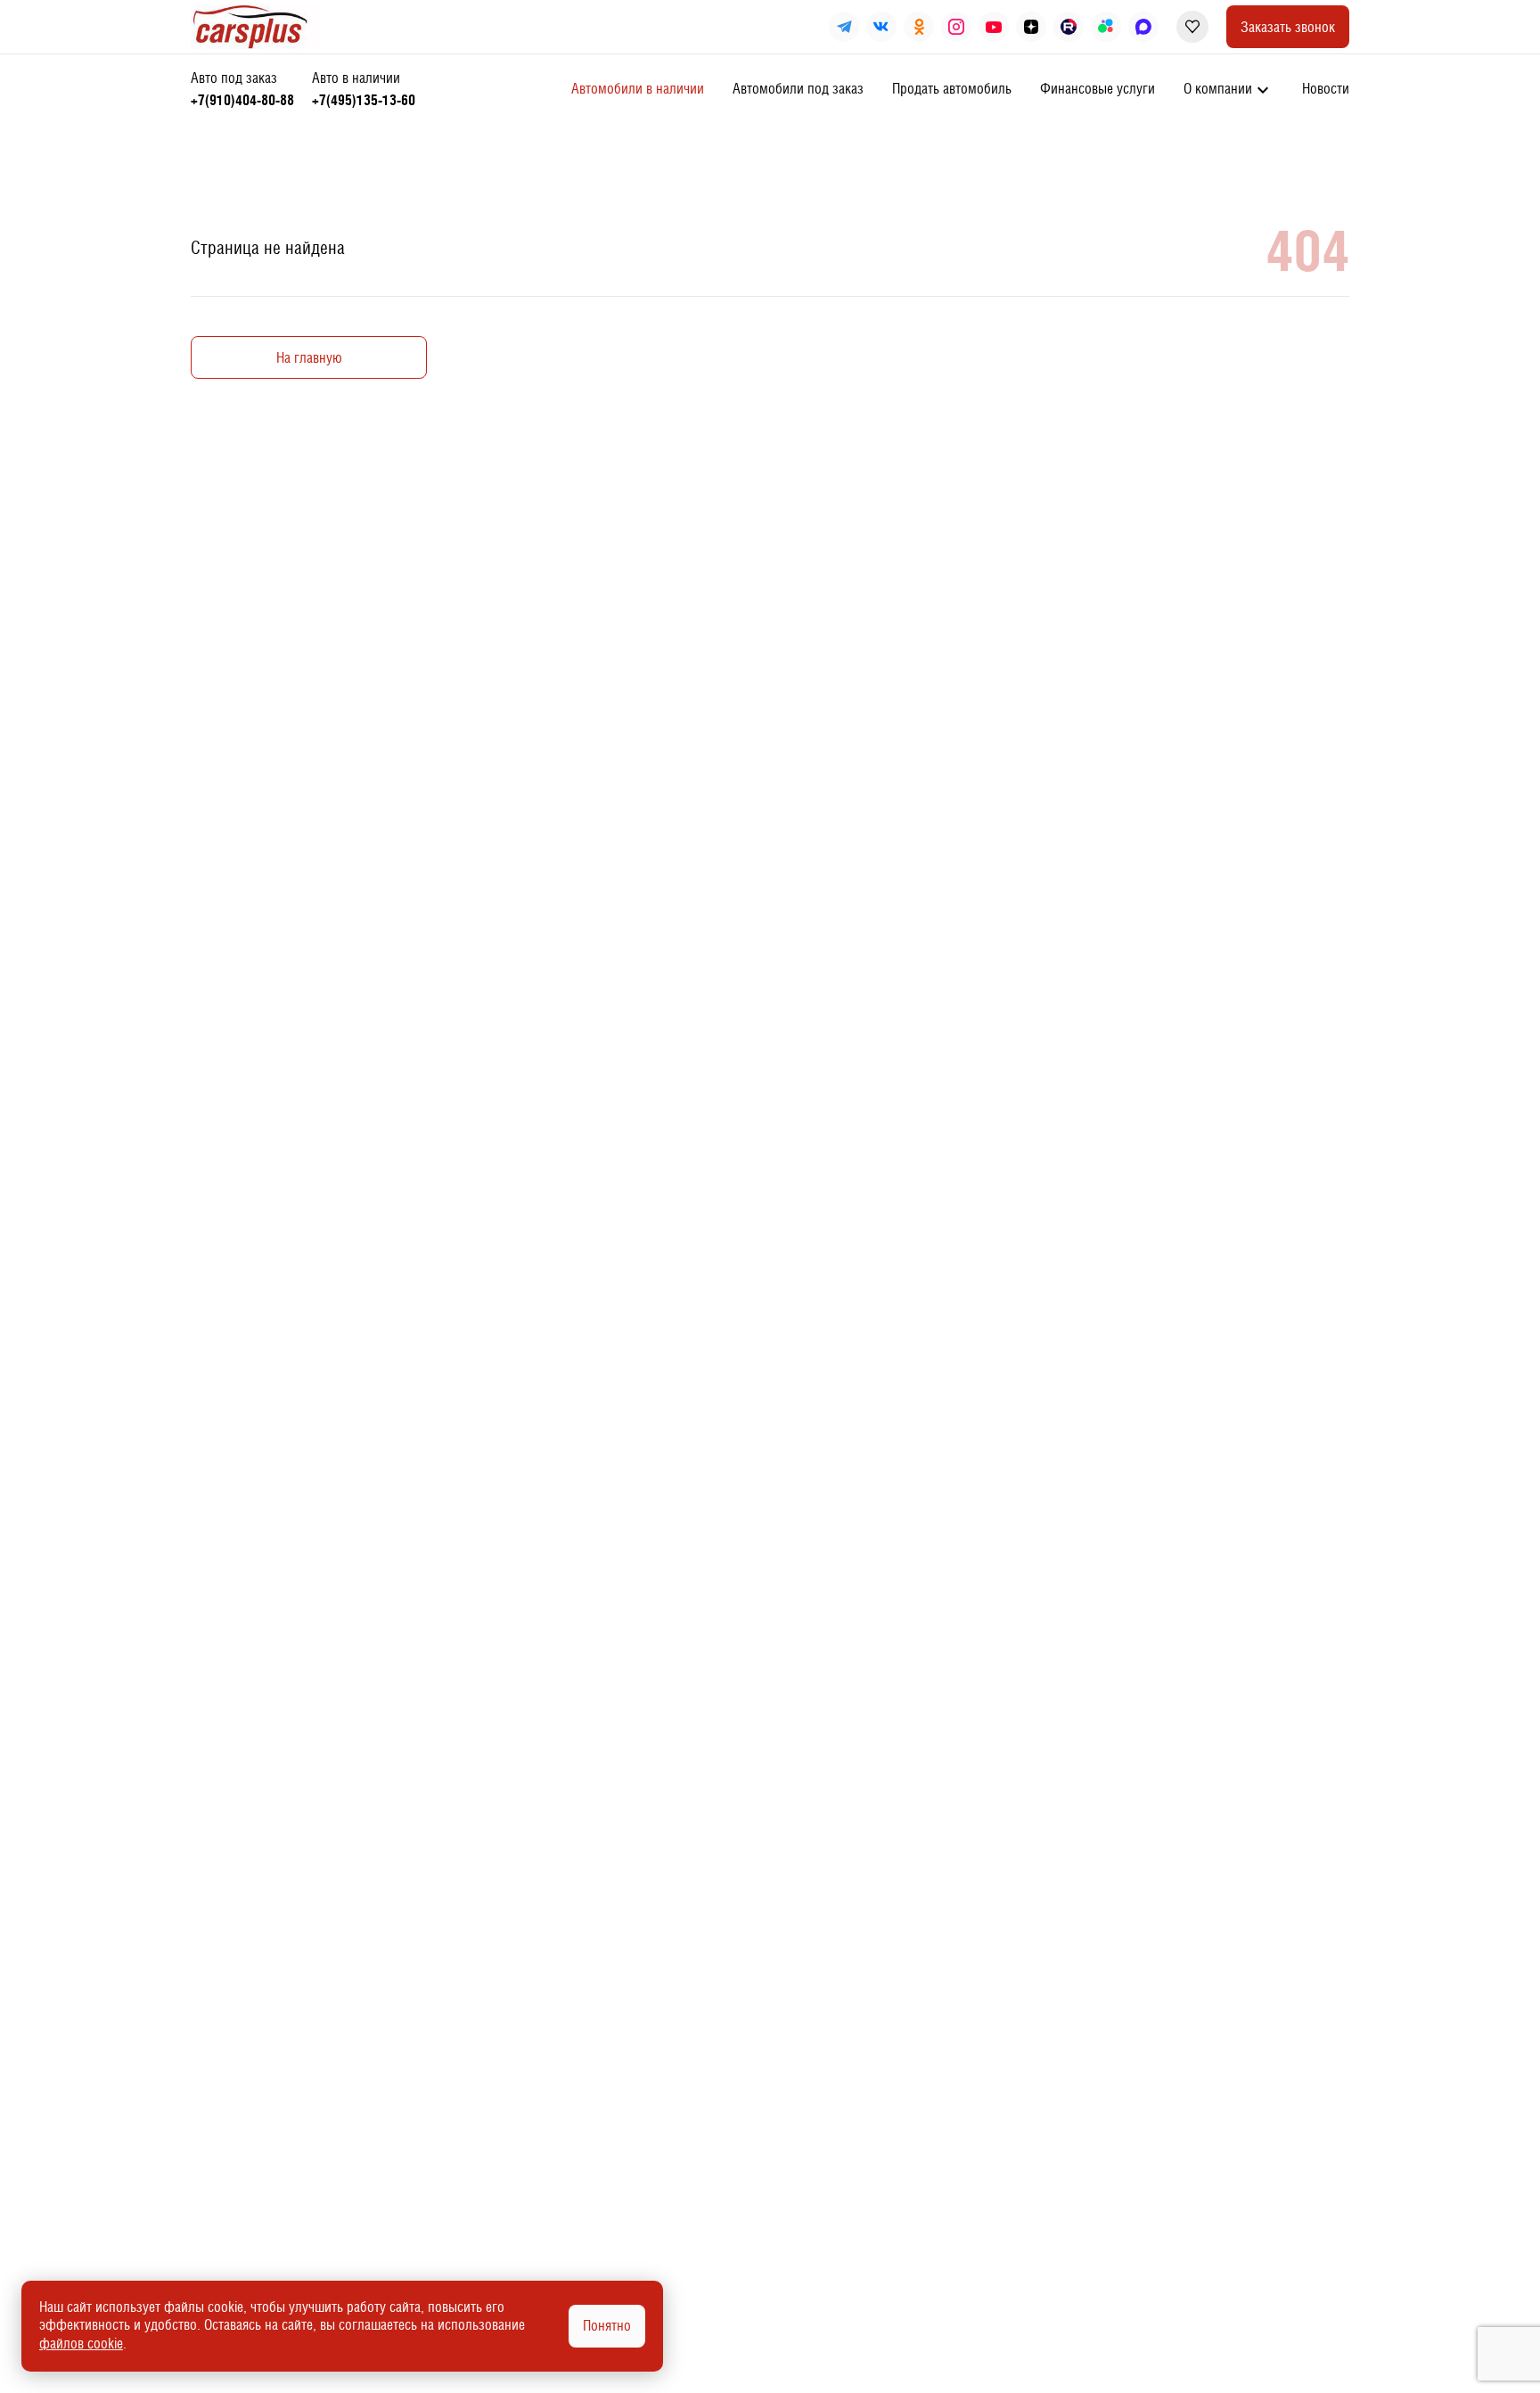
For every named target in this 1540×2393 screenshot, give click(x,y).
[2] (242, 90)
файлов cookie (81, 2344)
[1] (364, 90)
